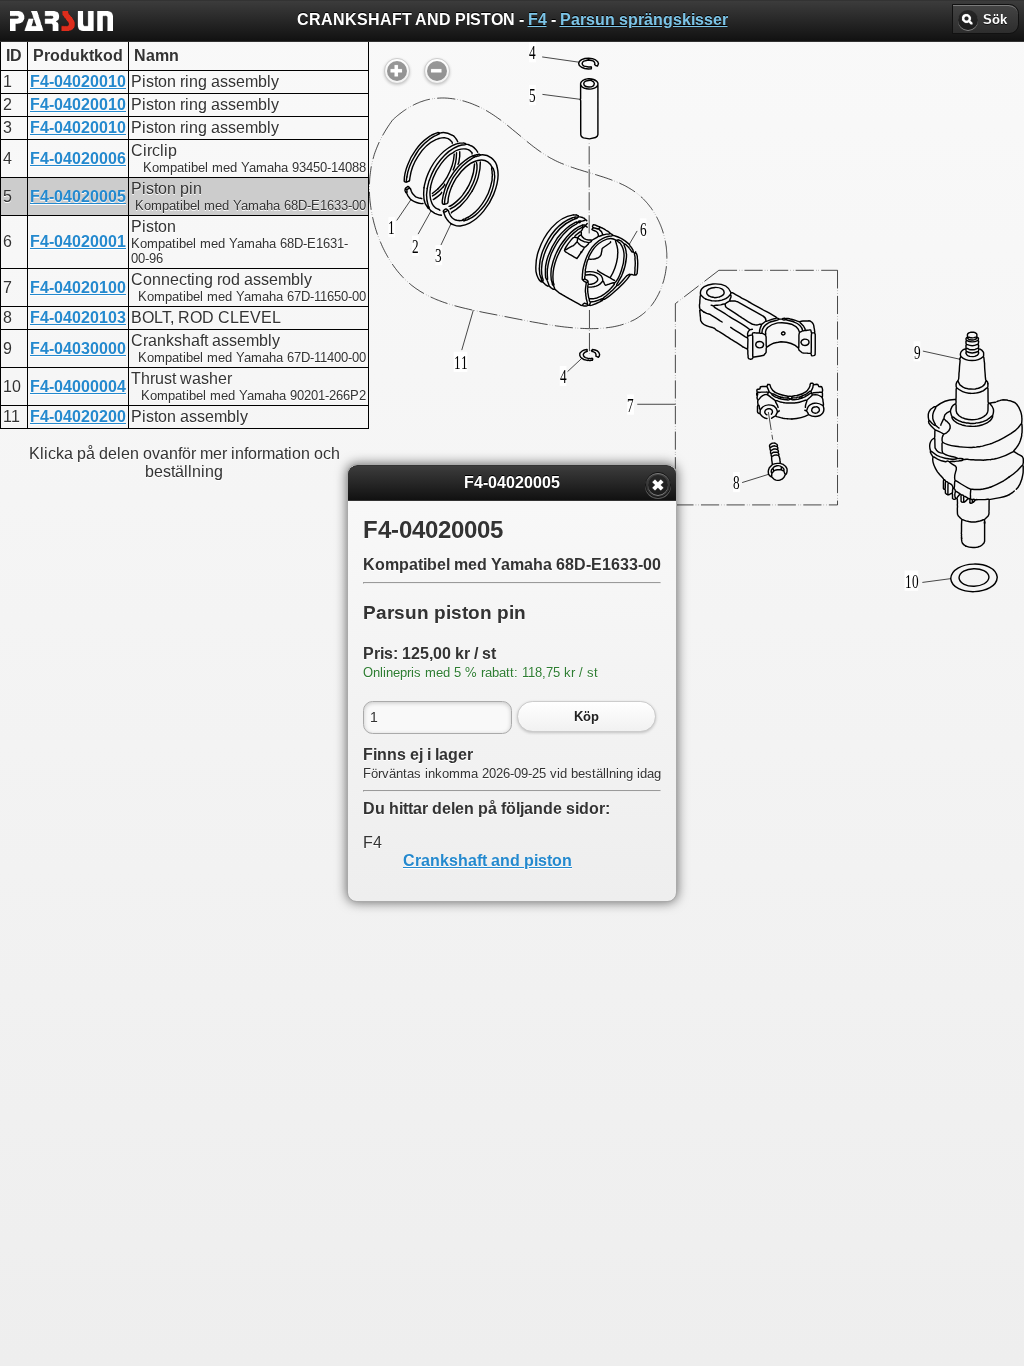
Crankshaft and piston (487, 860)
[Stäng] (658, 485)
